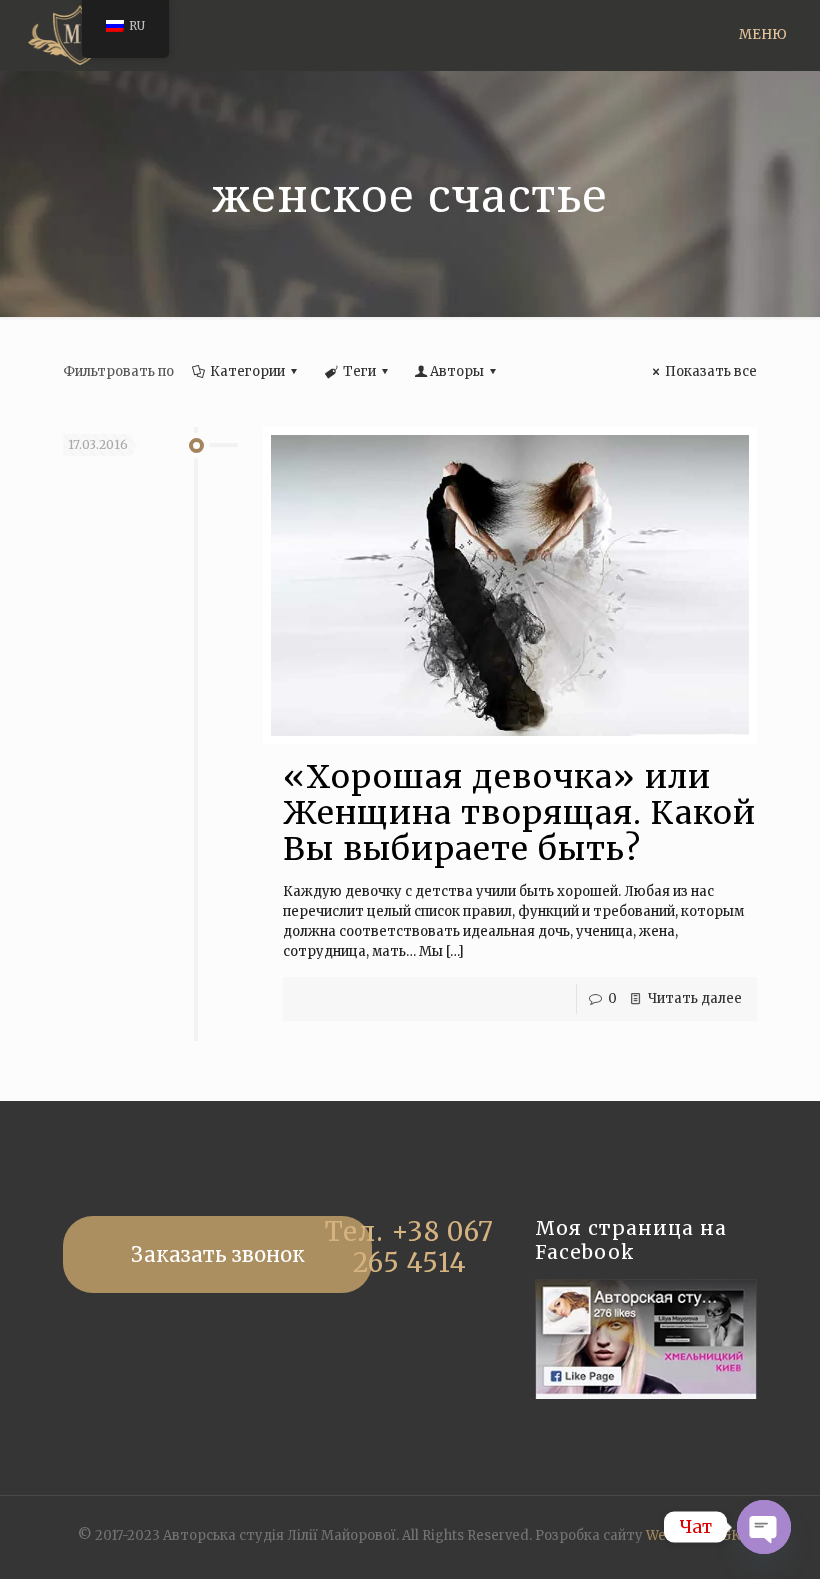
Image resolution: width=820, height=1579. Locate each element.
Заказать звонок (218, 1254)
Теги (359, 371)
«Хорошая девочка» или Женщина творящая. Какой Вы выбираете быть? (519, 813)
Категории (247, 371)
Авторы (457, 371)
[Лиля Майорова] (80, 35)
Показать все (711, 371)
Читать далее (695, 998)
